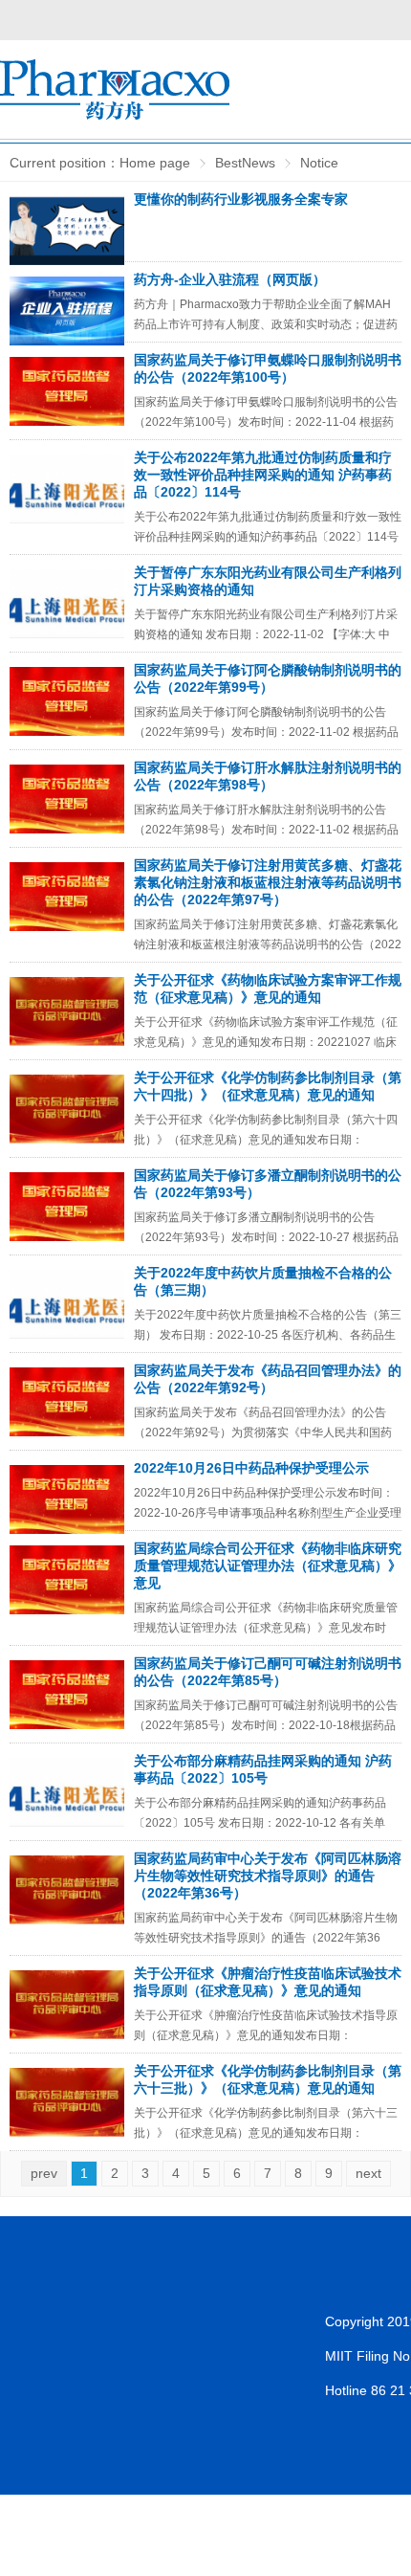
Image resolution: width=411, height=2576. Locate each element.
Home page (155, 163)
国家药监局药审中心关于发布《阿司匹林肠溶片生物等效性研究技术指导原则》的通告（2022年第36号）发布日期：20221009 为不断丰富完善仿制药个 (266, 1938)
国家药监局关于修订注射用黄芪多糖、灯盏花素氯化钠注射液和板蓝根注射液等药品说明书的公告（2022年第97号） (268, 882)
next (368, 2173)
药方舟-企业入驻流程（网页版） (230, 279)
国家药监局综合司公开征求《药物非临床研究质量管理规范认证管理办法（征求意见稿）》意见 (268, 1566)
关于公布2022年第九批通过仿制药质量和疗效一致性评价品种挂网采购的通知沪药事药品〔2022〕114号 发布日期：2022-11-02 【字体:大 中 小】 (268, 537)
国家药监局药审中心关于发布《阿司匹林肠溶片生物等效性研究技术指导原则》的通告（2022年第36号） (268, 1876)
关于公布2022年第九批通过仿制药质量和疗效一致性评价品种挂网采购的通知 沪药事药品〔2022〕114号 (263, 475)
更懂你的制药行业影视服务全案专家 (241, 199)
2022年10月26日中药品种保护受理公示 (251, 1468)
